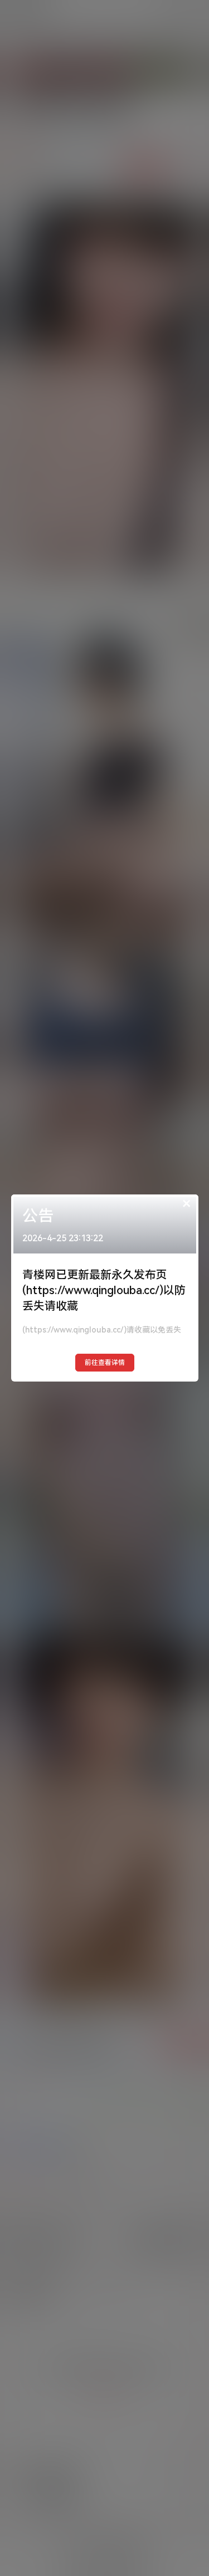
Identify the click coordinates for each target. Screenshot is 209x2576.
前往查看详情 (105, 1363)
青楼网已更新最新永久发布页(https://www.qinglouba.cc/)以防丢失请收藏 (104, 1290)
